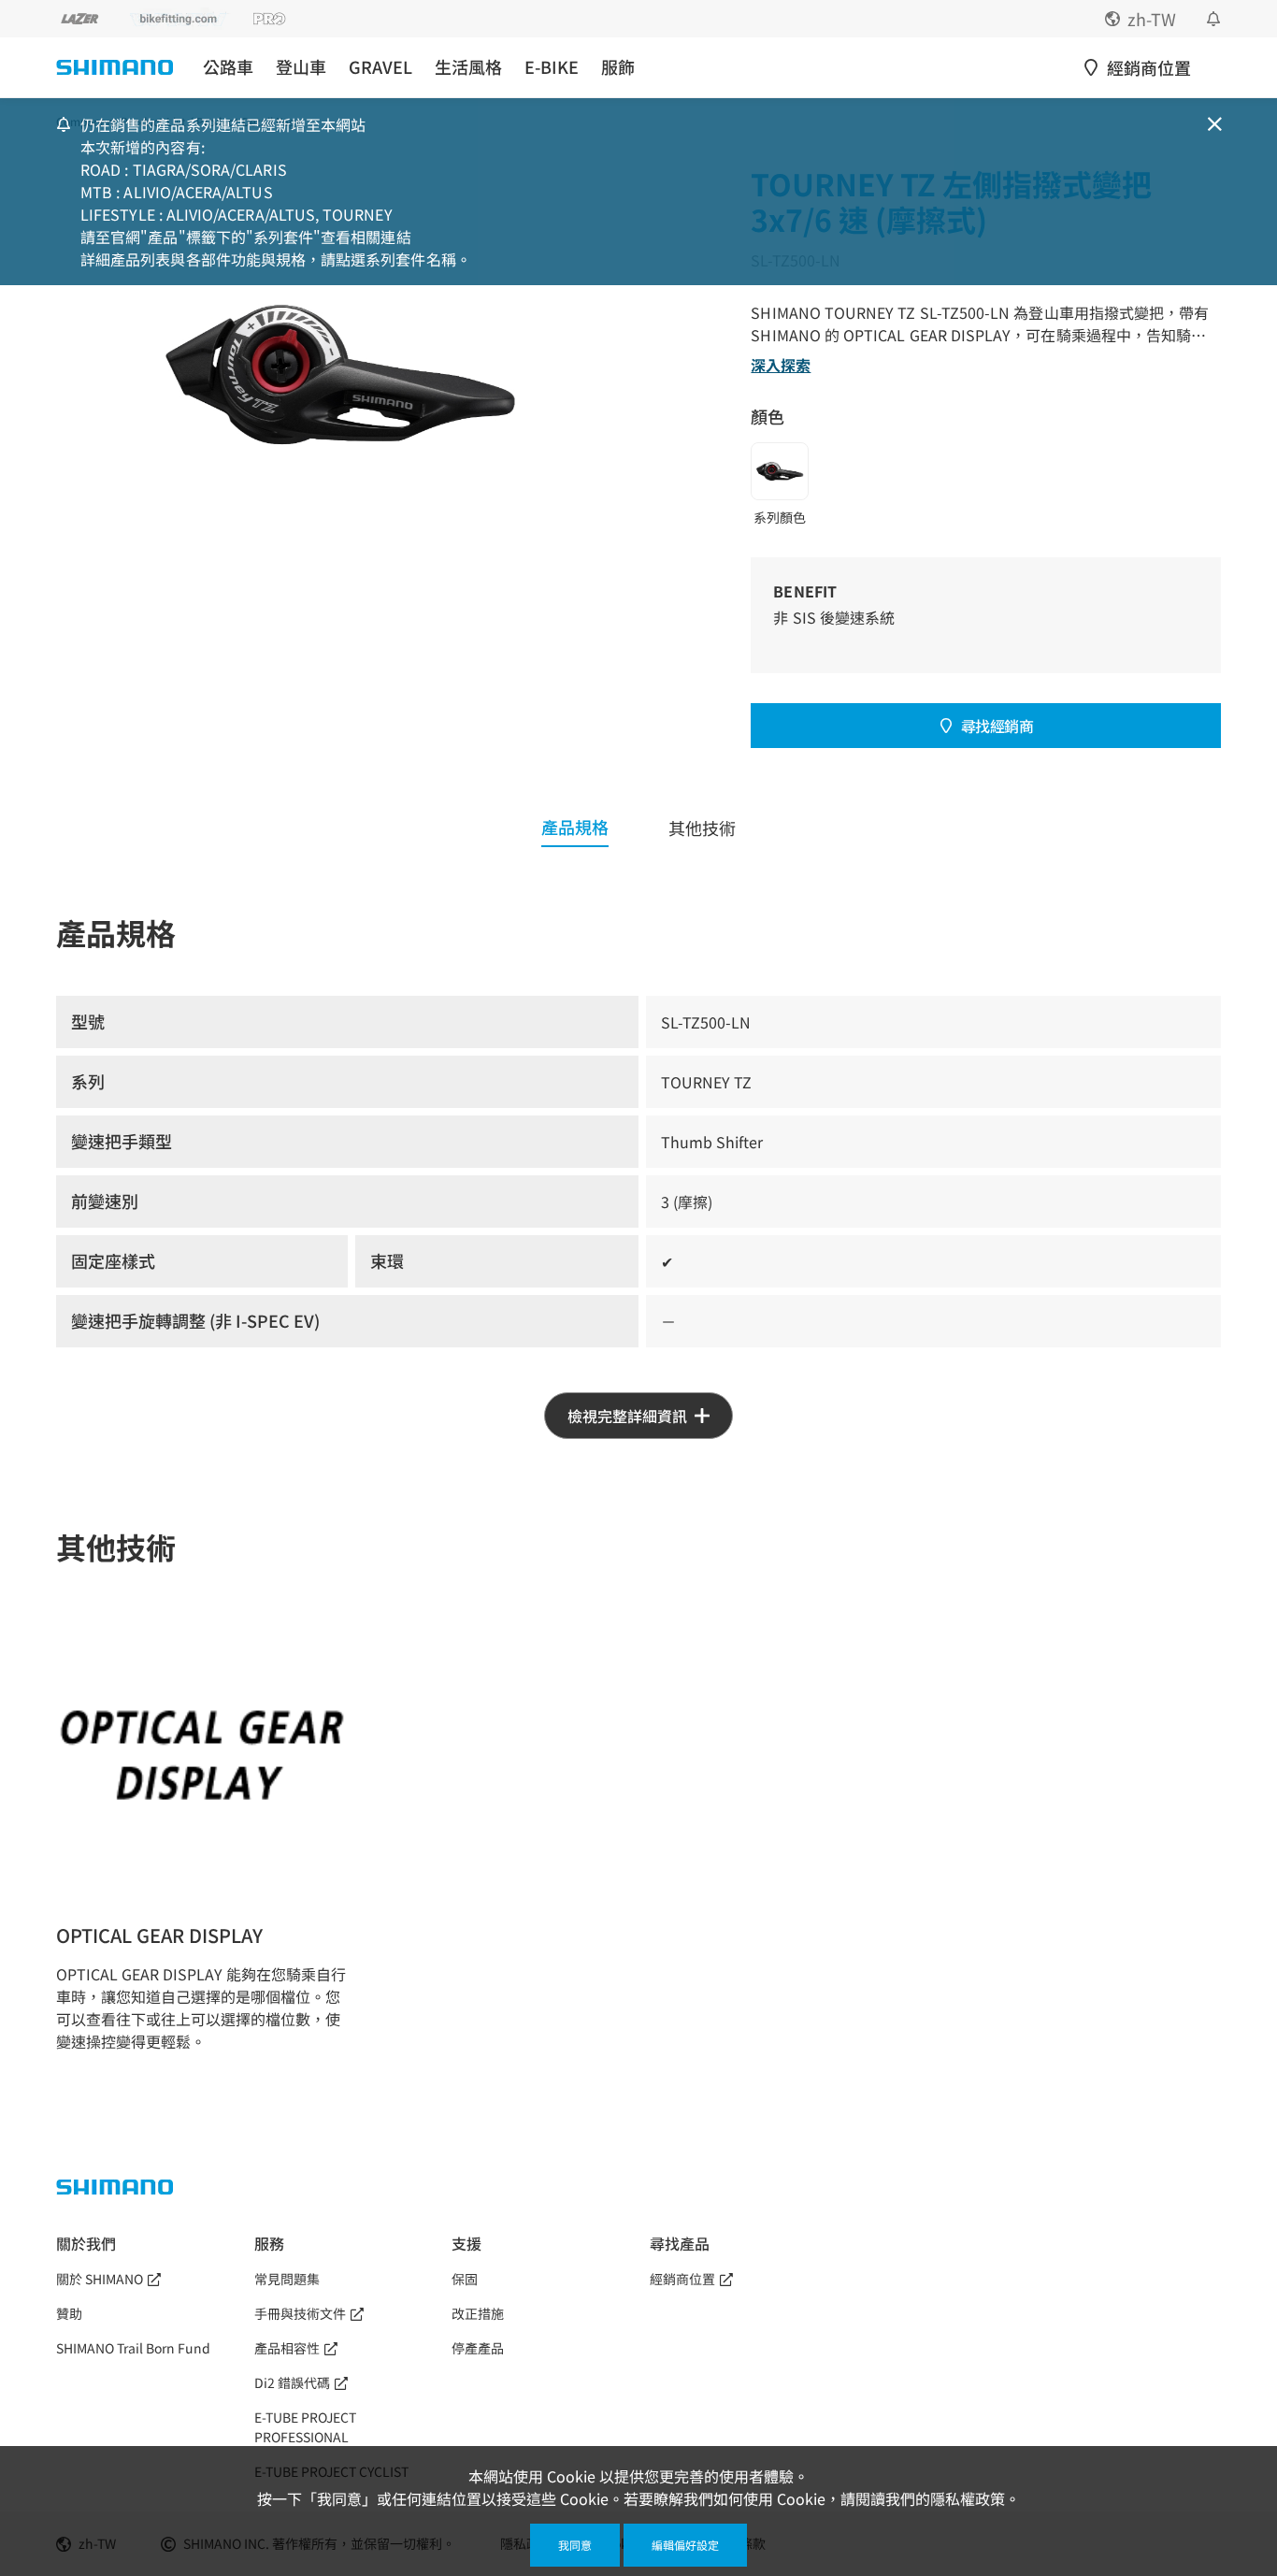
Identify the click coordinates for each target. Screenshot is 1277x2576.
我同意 (575, 2545)
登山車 (301, 67)
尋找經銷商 (997, 726)
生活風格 (468, 67)
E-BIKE (552, 67)
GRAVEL (380, 67)
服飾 (618, 67)
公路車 (228, 67)
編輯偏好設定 (685, 2545)
